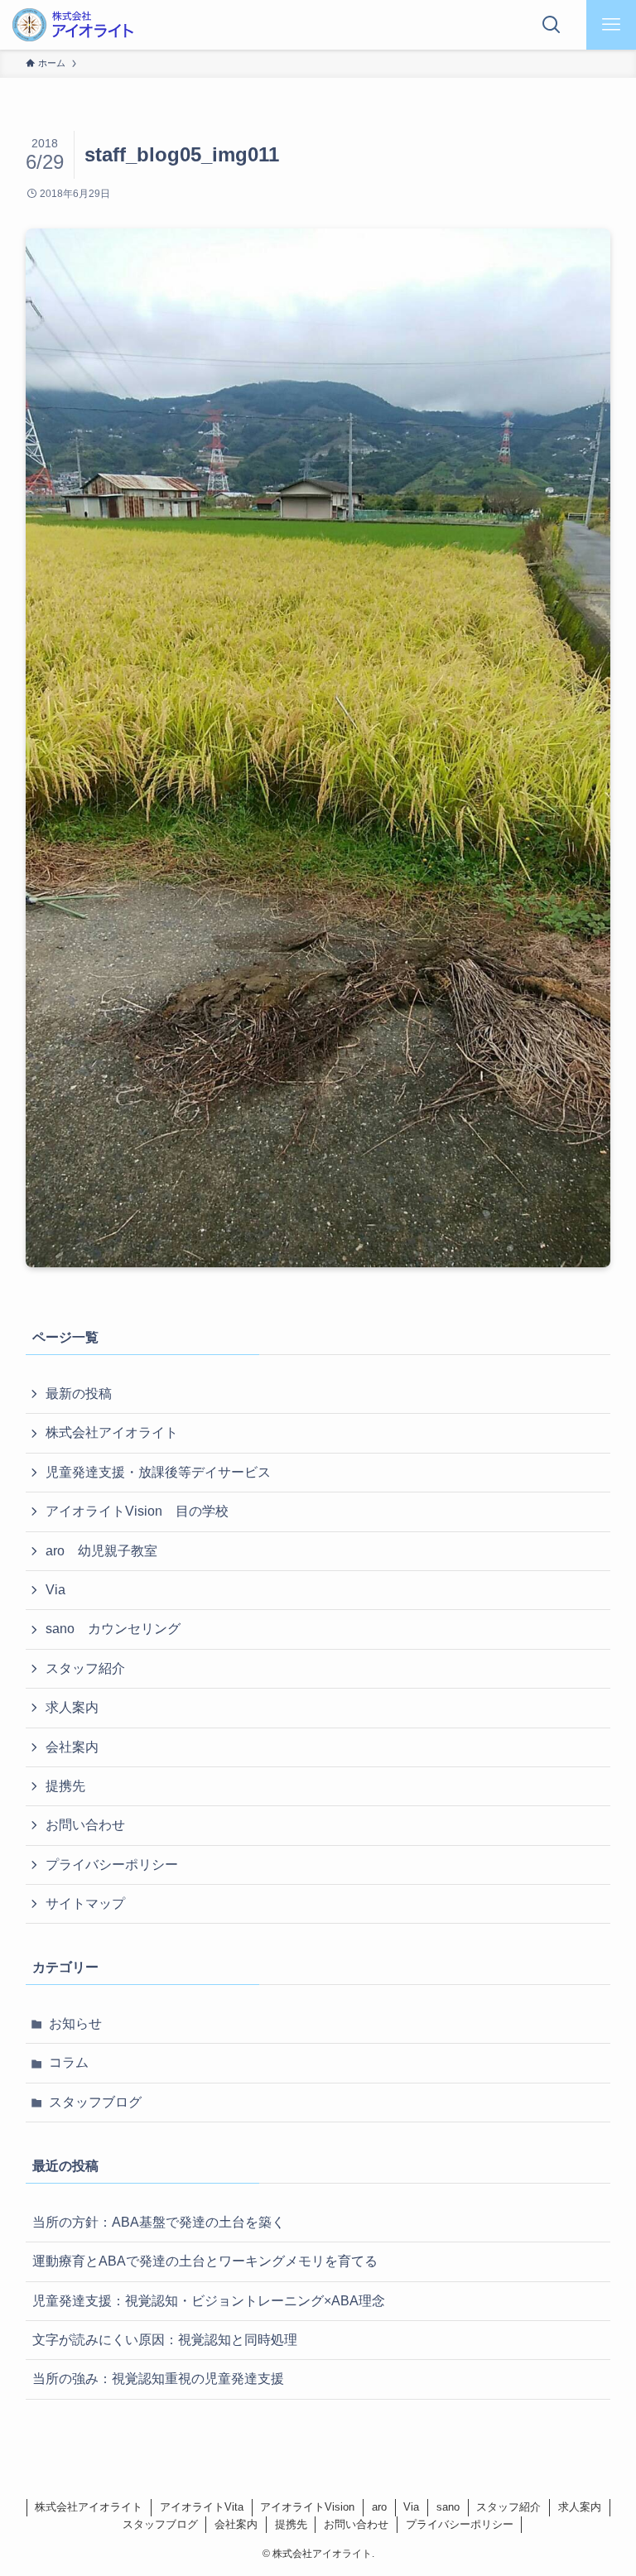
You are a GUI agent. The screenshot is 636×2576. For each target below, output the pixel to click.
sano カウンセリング (113, 1629)
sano (448, 2507)
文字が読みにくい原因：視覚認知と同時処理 (165, 2340)
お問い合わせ (85, 1825)
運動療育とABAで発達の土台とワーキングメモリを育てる (205, 2261)
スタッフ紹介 (85, 1668)
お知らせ (75, 2023)
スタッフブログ (95, 2102)
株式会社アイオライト (112, 1432)
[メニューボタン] (611, 25)
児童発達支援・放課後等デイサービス (158, 1472)
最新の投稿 (79, 1394)
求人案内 (72, 1707)
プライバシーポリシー (112, 1865)
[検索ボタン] (552, 25)
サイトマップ (85, 1903)
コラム (69, 2062)
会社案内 (72, 1747)
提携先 (65, 1786)
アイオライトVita (202, 2507)
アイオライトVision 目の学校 (137, 1511)
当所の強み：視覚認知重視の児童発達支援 (158, 2379)
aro (379, 2507)
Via (55, 1590)
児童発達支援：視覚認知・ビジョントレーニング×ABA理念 (209, 2301)
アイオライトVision (307, 2507)
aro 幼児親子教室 (101, 1551)
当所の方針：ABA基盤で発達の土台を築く (159, 2222)
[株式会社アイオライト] (72, 25)
